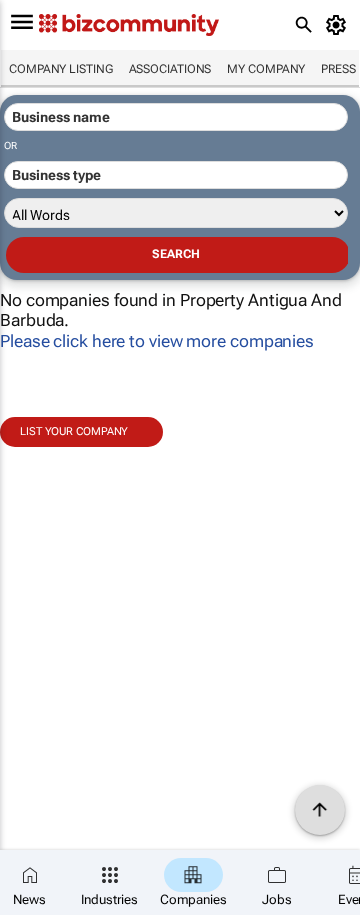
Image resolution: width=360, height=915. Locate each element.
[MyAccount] (339, 25)
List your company (74, 431)
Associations (170, 69)
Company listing (61, 69)
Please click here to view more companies (157, 341)
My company (266, 69)
